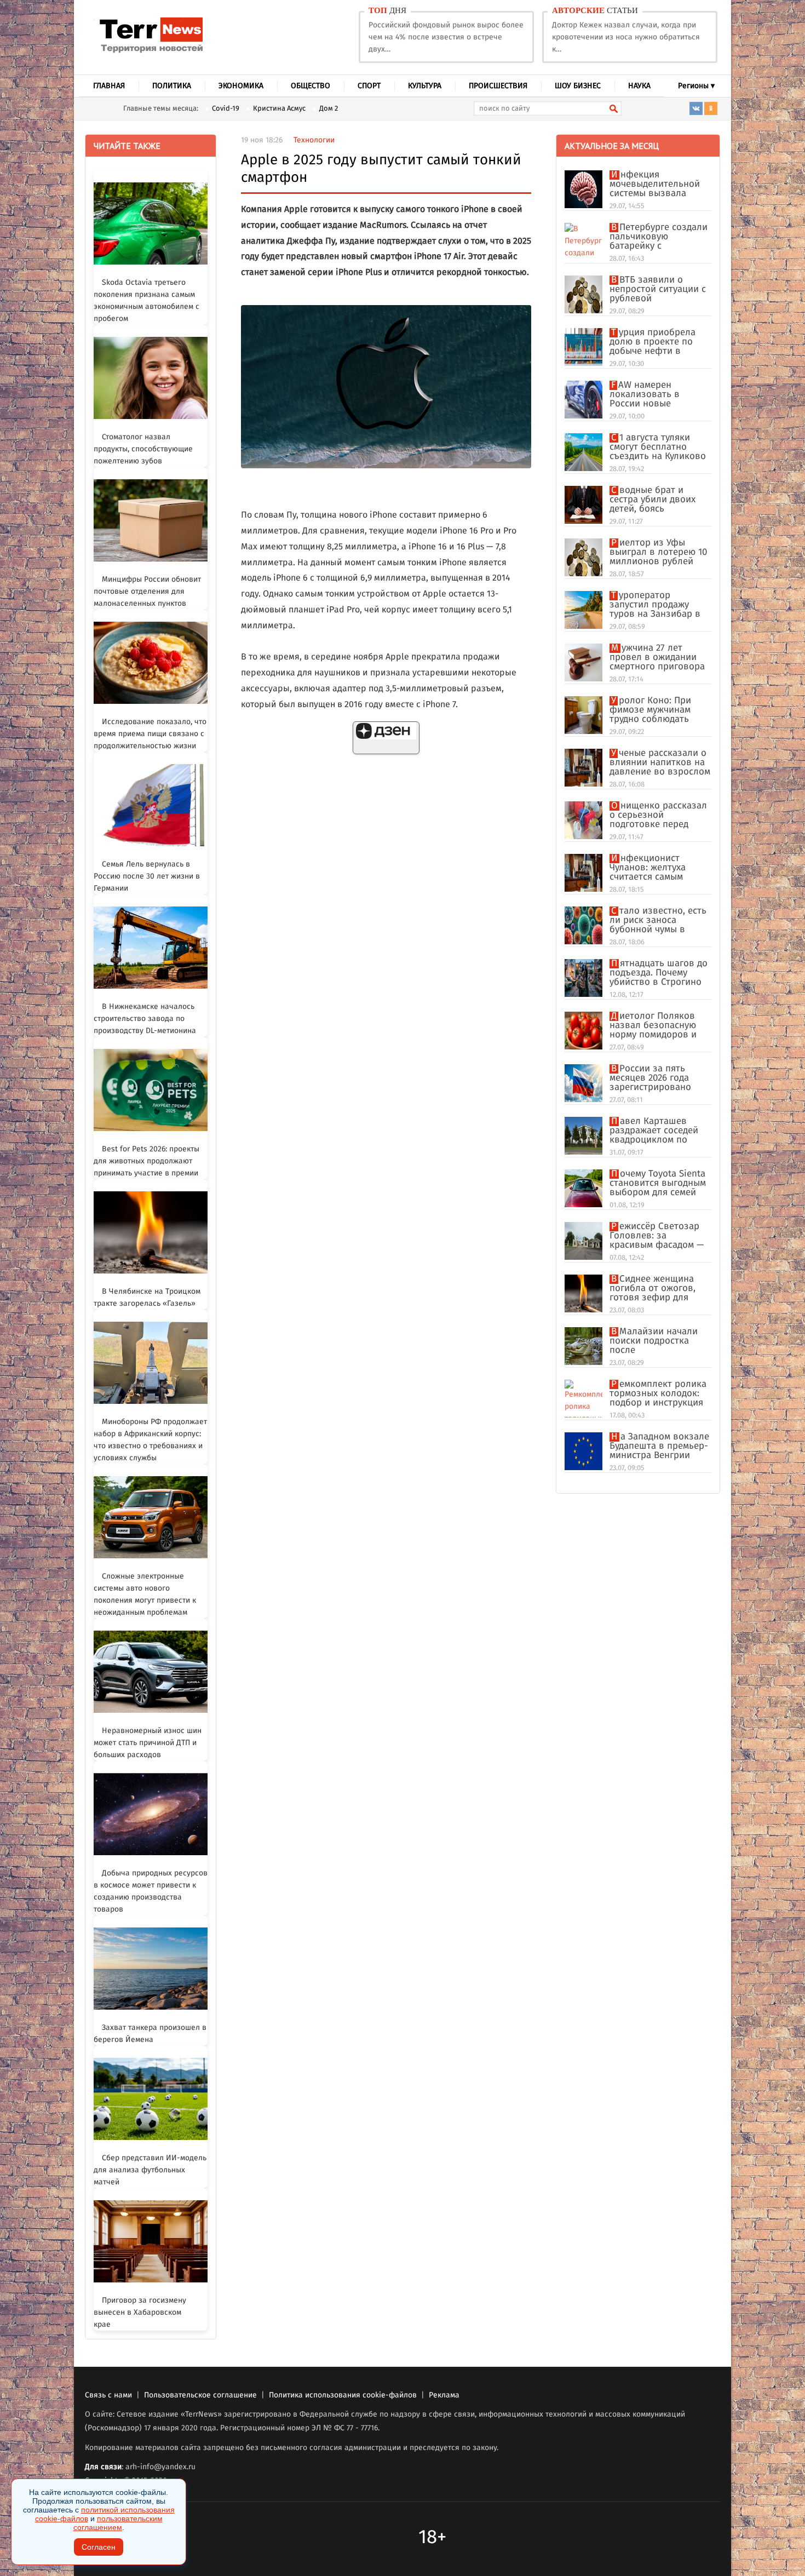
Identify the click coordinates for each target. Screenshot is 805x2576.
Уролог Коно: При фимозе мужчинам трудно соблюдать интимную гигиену (650, 710)
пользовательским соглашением (118, 2523)
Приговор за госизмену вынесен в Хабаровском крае (140, 2313)
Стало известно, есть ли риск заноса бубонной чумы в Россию (658, 920)
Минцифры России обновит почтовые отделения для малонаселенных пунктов (147, 592)
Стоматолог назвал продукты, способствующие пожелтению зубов (143, 449)
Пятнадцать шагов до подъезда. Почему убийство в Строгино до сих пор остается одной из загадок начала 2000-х (659, 973)
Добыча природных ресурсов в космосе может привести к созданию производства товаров (151, 1891)
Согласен (99, 2547)
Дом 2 (329, 109)
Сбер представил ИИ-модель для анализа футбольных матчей (150, 2170)
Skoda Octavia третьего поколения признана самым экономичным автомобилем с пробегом (146, 301)
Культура (425, 86)
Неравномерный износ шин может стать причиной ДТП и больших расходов (148, 1743)
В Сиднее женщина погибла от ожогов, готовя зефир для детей (652, 1289)
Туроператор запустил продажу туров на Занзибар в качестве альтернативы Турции (657, 605)
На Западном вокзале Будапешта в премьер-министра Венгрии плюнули (659, 1446)
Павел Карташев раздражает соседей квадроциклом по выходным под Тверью (659, 1131)
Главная (109, 86)
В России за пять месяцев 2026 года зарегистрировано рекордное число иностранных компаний (650, 1078)
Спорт (369, 86)
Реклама (444, 2395)
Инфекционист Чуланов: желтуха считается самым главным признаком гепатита (654, 868)
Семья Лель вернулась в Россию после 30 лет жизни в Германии (147, 876)
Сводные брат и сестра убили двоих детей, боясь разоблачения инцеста (660, 500)
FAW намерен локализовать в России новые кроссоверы (645, 395)
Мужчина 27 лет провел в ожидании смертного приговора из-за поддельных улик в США (657, 658)
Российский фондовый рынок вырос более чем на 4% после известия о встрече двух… (446, 37)
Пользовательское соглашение (200, 2395)
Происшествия (498, 86)
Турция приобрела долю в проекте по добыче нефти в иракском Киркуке (652, 342)
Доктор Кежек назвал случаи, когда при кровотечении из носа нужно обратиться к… (626, 37)
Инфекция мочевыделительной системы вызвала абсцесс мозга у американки (655, 184)
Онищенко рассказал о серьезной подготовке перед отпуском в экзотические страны (658, 815)
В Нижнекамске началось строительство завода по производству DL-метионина (145, 1019)
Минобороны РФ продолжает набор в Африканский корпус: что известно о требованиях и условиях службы (150, 1440)
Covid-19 (226, 109)
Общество (311, 86)
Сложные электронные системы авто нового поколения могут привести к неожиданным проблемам (145, 1594)
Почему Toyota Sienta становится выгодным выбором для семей (658, 1183)
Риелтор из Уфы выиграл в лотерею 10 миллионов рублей (658, 552)
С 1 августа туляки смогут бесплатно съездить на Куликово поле (658, 447)
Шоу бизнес (578, 86)
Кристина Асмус (279, 109)
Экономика (241, 86)
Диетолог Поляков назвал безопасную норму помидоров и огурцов (653, 1026)
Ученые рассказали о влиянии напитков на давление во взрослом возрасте (660, 763)
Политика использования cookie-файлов (343, 2395)
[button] (386, 738)
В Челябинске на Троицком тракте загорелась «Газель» (147, 1298)
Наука (639, 86)
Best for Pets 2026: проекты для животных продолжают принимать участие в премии (146, 1161)
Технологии (314, 140)
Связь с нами (108, 2395)
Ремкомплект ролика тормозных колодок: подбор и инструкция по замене (658, 1394)
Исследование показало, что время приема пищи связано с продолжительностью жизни (150, 734)
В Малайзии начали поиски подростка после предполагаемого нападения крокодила (658, 1341)
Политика (172, 86)
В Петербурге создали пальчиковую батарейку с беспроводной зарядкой (659, 237)
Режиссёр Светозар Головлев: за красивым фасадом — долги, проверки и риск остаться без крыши (657, 1236)
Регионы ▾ (696, 86)
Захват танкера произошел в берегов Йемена (150, 2034)
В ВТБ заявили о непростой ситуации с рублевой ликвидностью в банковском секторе (658, 289)
